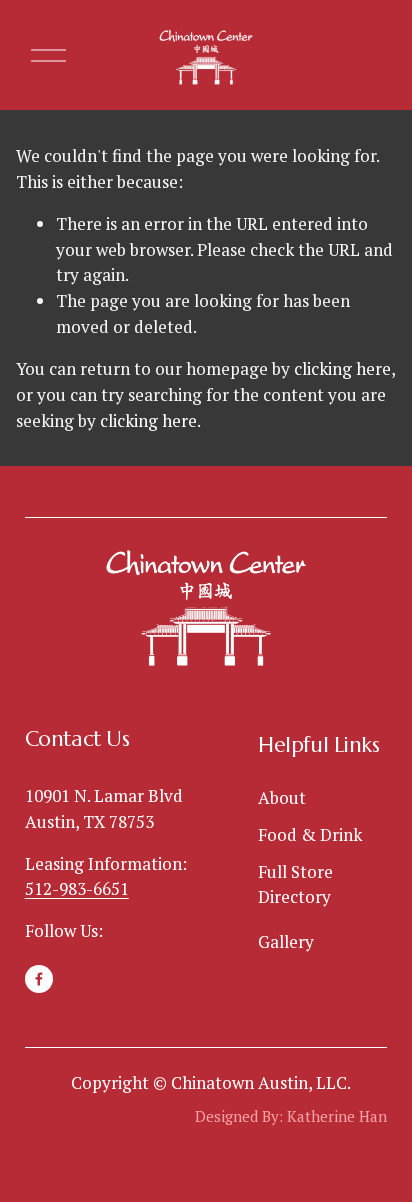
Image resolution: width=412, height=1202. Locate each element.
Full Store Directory (295, 884)
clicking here (342, 368)
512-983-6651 (77, 888)
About (282, 797)
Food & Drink (310, 834)
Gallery (286, 941)
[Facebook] (39, 979)
